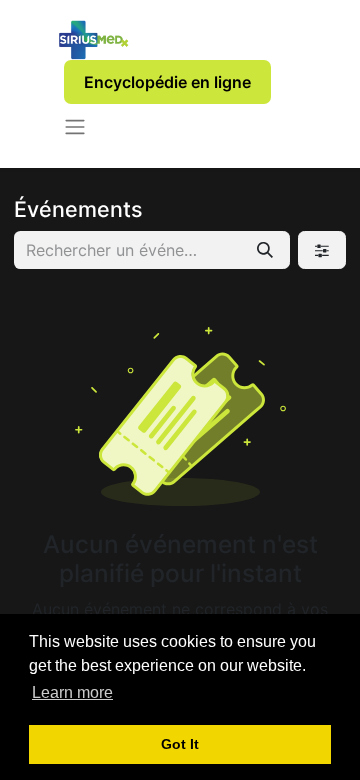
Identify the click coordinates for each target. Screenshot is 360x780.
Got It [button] (180, 744)
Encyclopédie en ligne (167, 82)
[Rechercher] (265, 250)
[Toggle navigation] (75, 126)
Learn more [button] (72, 692)
